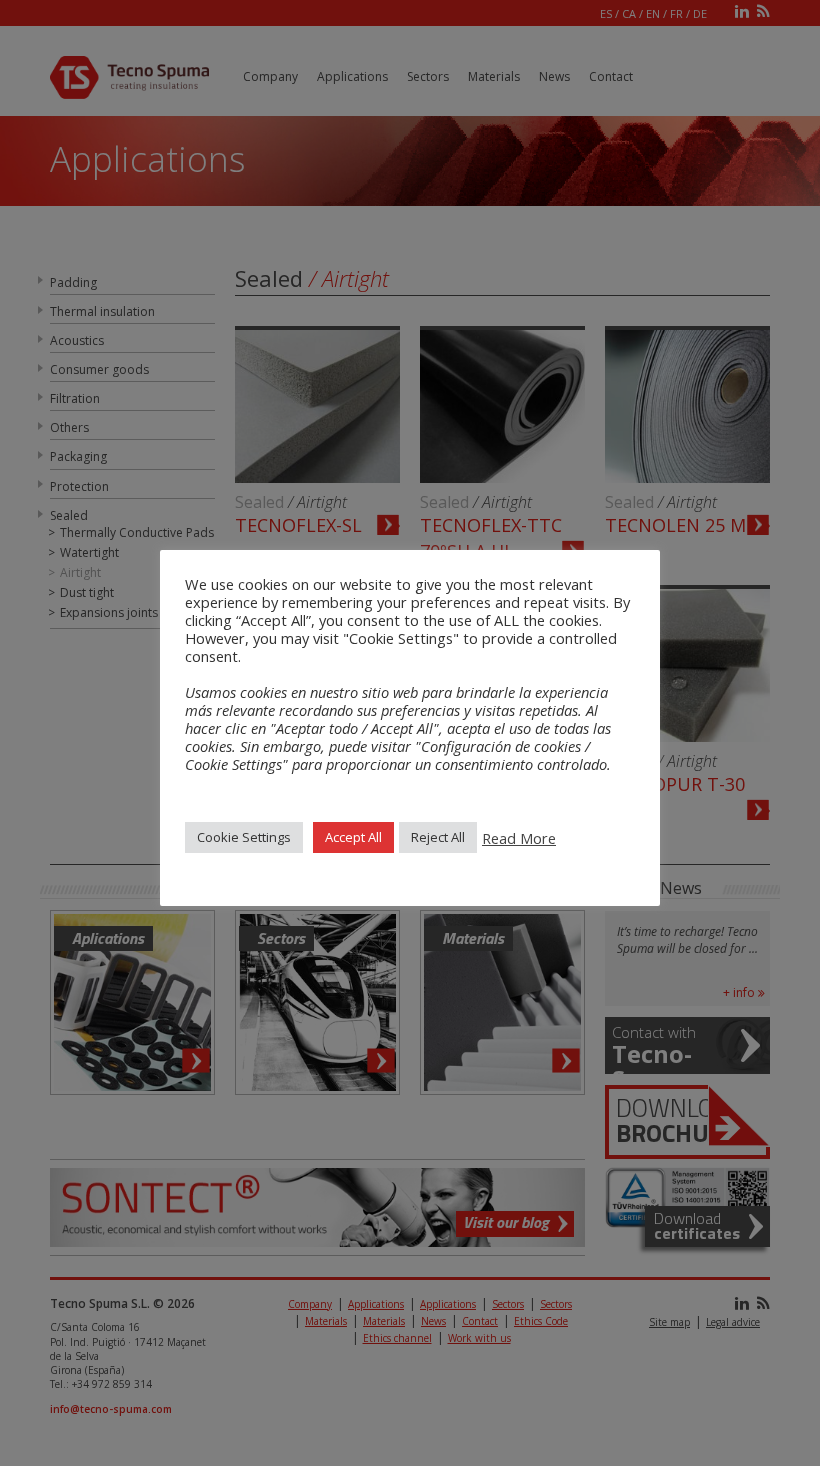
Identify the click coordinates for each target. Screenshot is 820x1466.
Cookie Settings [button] (244, 837)
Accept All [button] (353, 837)
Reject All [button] (438, 837)
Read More (519, 838)
